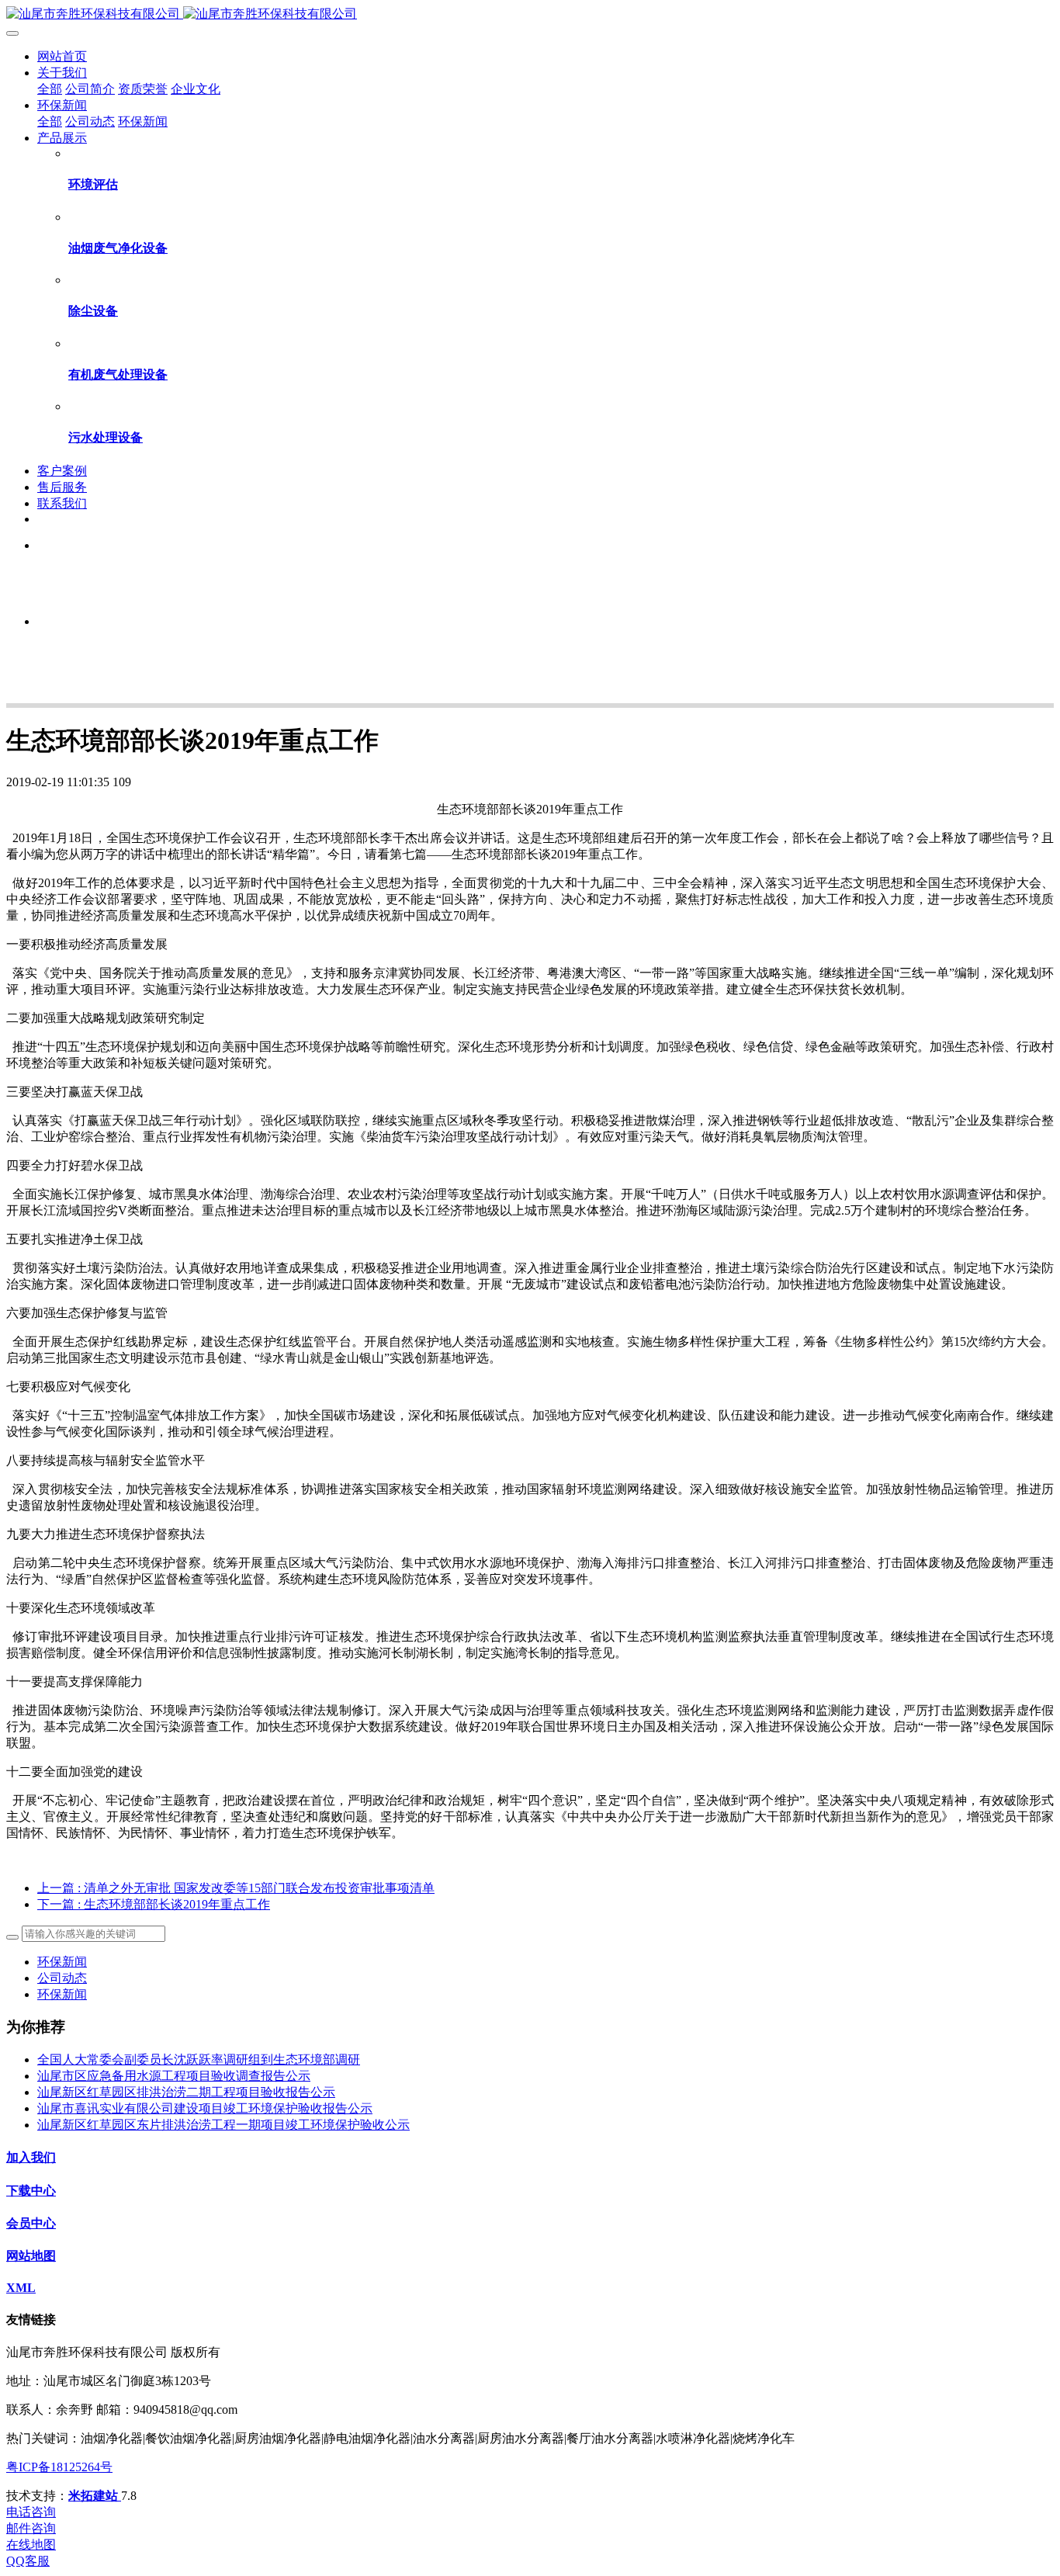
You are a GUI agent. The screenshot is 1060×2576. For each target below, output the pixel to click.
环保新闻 (62, 1962)
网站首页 (62, 56)
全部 (50, 89)
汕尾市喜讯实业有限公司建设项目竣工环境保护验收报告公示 (205, 2108)
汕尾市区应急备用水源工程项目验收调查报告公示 (174, 2076)
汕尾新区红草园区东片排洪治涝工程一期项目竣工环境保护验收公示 (223, 2125)
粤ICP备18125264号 (59, 2467)
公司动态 (62, 1978)
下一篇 (154, 1904)
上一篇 (236, 1888)
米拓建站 (95, 2496)
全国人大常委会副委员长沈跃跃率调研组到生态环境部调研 (199, 2059)
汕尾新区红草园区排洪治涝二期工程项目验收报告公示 (186, 2092)
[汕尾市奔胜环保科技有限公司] (530, 14)
